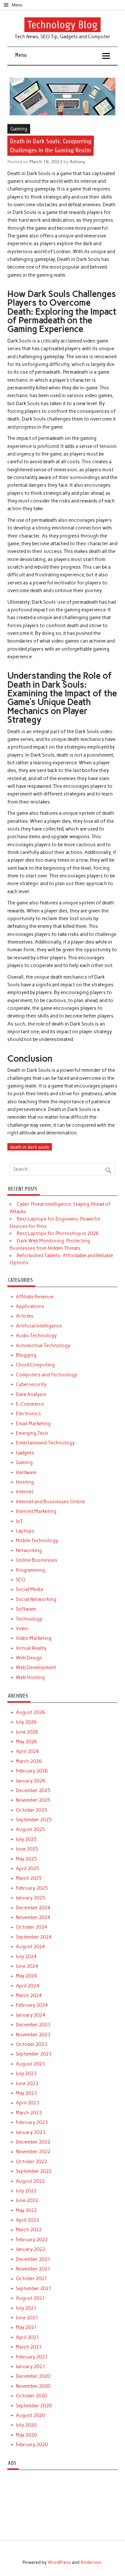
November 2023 (33, 2035)
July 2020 (26, 2425)
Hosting (25, 1482)
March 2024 (29, 1995)
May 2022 (26, 2210)
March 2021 (29, 2347)
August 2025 (30, 1829)
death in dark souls (29, 1147)
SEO (21, 1580)
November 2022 (33, 2152)
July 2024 (26, 1957)
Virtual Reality (31, 1648)
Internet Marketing (36, 1511)
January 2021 (30, 2367)
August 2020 (30, 2415)
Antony (77, 162)
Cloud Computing (35, 1365)
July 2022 (26, 2191)
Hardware (26, 1472)
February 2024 (32, 2005)
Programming (30, 1570)
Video (22, 1629)
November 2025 (33, 1800)
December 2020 (33, 2376)
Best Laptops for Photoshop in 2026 (58, 1233)
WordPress (59, 2562)
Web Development (36, 1667)
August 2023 (30, 2064)
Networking (29, 1550)
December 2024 (33, 1908)
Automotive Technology (43, 1346)
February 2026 (32, 1771)
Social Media (29, 1589)
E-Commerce (30, 1404)
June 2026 (27, 1732)
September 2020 (34, 2406)
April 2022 (27, 2220)
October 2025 (31, 1810)
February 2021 (32, 2357)
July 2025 (26, 1839)
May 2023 (26, 2093)
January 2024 (30, 2015)
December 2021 (33, 2259)
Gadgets (25, 1453)
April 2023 (27, 2103)
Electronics (28, 1414)
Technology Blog (63, 25)
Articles (25, 1316)
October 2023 (31, 2044)
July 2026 (26, 1722)
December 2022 (33, 2142)
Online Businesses (37, 1560)
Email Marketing (33, 1424)
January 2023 (30, 2132)
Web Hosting (30, 1677)
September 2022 (34, 2171)
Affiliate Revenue (35, 1297)
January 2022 (30, 2249)
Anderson (91, 2562)
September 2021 (34, 2288)
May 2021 (26, 2327)
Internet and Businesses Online (50, 1502)
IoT (19, 1521)
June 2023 (27, 2083)
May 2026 (26, 1742)
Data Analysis (31, 1394)
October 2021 (31, 2278)
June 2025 (27, 1849)
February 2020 (32, 2445)
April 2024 (27, 1986)
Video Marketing (34, 1638)
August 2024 (30, 1947)
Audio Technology (36, 1336)
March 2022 (29, 2230)
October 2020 (31, 2396)
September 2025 (34, 1820)
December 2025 (33, 1790)
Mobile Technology (37, 1541)
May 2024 (26, 1976)
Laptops (25, 1531)
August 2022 (30, 2181)
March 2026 (29, 1761)
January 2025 (30, 1898)
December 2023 (33, 2025)
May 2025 (26, 1859)
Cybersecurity (31, 1384)
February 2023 (32, 2122)
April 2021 (27, 2337)
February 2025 (32, 1888)
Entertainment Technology (45, 1443)
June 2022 (27, 2200)
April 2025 (27, 1869)
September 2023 (34, 2054)
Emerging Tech (32, 1433)
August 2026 (30, 1712)
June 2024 (27, 1966)
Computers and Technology (46, 1375)
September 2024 (34, 1937)
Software (26, 1609)
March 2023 (29, 2113)
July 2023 (26, 2074)
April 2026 (27, 1751)
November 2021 (33, 2269)
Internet (25, 1492)
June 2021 (27, 2318)
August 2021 (30, 2298)
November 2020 (33, 2386)
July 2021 (26, 2308)
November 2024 (33, 1917)
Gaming (19, 129)
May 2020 (26, 2435)
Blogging (26, 1355)
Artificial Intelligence (39, 1326)
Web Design (29, 1658)
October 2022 (31, 2162)
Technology (29, 1619)
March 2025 (29, 1878)
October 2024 (31, 1927)
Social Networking (36, 1599)
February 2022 (32, 2240)
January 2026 (30, 1781)
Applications (30, 1306)
